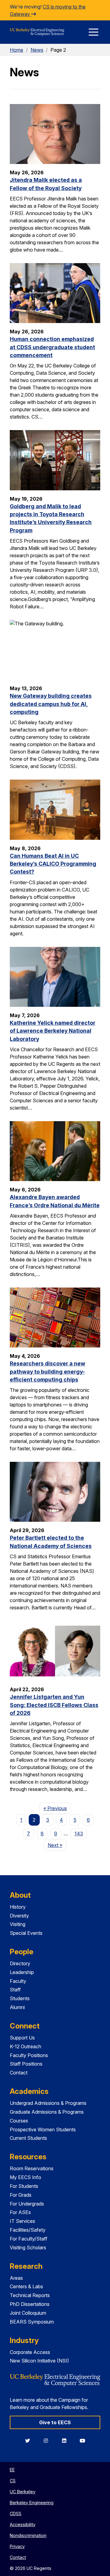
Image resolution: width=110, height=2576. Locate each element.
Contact (19, 2073)
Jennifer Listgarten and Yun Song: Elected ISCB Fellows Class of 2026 (54, 1705)
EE (12, 2470)
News (37, 50)
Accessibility (23, 2524)
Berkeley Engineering (32, 2503)
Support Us (22, 2038)
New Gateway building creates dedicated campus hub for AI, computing (51, 704)
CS (13, 2481)
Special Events (26, 1933)
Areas (16, 2278)
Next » (57, 1845)
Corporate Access (30, 2352)
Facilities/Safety (28, 2230)
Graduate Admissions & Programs (47, 2112)
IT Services (22, 2221)
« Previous (57, 1808)
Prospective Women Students (43, 2129)
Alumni (17, 2007)
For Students (24, 2186)
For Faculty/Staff (29, 2239)
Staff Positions (26, 2064)
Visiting (18, 1924)
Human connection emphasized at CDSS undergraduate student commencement (52, 347)
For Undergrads (27, 2204)
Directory (20, 1963)
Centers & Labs (26, 2286)
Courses (19, 2121)
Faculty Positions (29, 2055)
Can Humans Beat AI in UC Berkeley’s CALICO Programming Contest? (53, 864)
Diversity (19, 1916)
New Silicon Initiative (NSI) (39, 2361)
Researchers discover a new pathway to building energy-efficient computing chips (48, 1371)
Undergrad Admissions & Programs (48, 2103)
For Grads (21, 2195)
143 (79, 1834)
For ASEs (20, 2212)
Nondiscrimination (28, 2535)
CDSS (16, 2513)
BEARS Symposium (32, 2322)
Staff (15, 1990)
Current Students (28, 2138)
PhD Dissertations (30, 2304)
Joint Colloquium (28, 2313)
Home (16, 50)
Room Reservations (32, 2168)
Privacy (17, 2546)
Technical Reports (30, 2295)
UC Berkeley (23, 2492)
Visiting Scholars (28, 2247)
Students (20, 1998)
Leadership (22, 1972)
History (18, 1907)
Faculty (18, 1981)
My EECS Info (26, 2177)
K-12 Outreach (26, 2046)
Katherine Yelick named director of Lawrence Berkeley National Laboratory (53, 1031)
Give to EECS (55, 2422)
